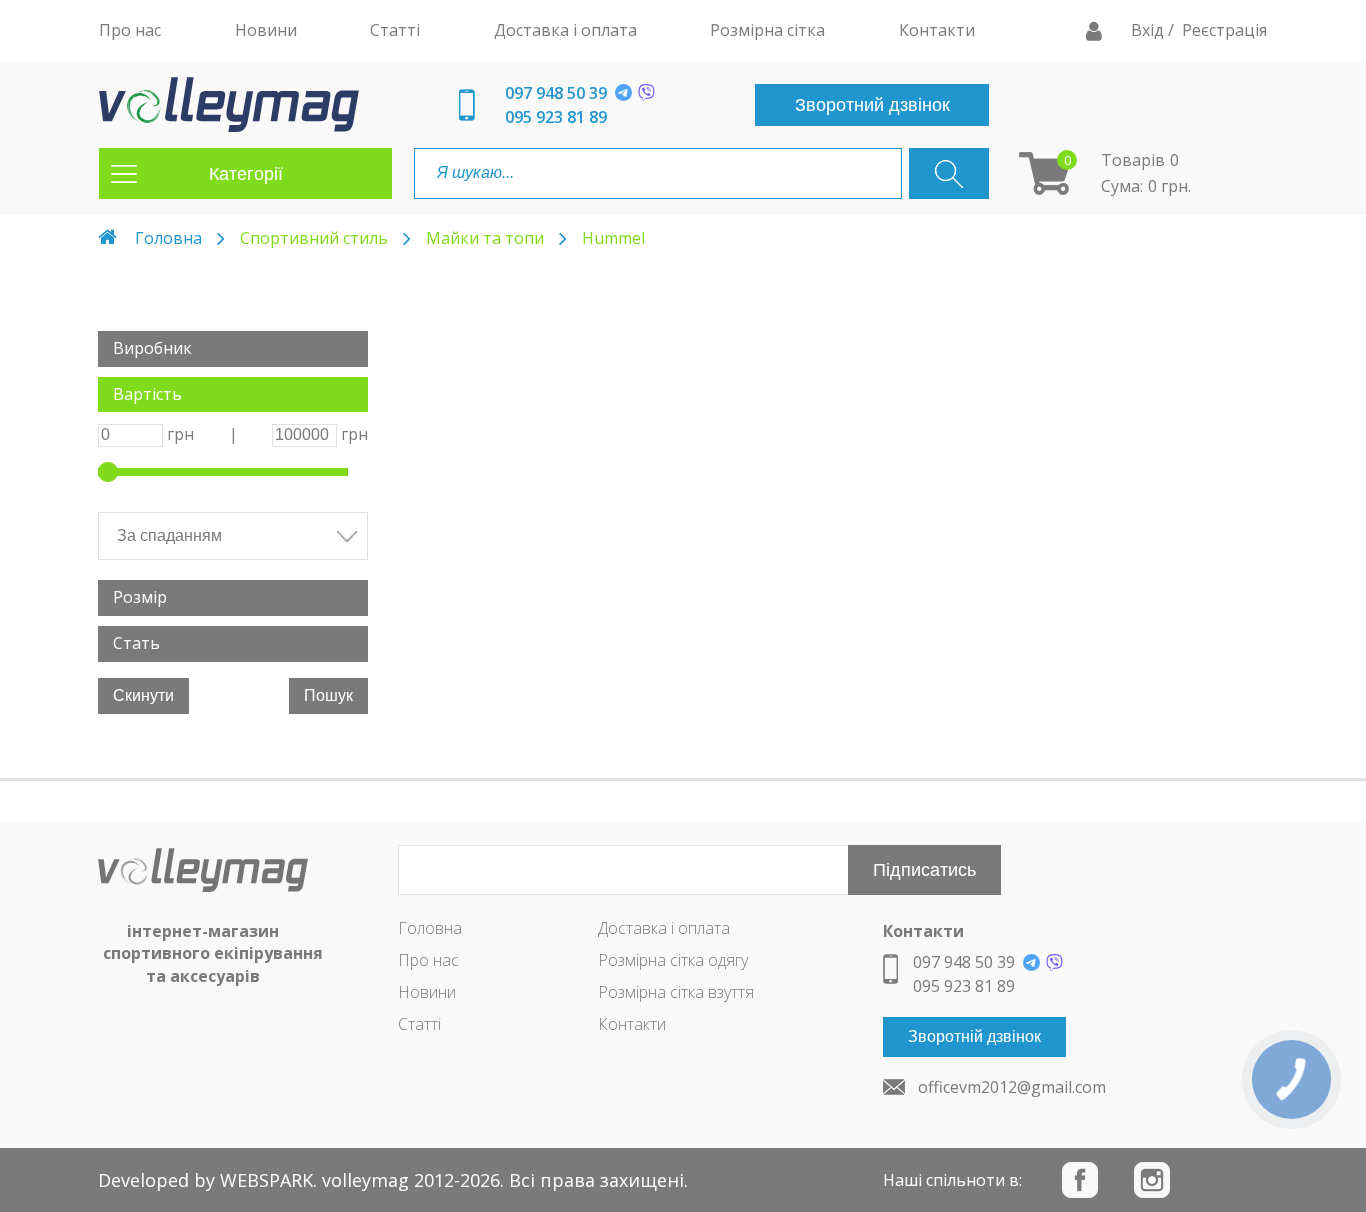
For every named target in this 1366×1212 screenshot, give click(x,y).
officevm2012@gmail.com (1012, 1087)
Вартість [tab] (147, 394)
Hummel (613, 238)
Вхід (1149, 30)
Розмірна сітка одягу (673, 960)
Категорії (246, 174)
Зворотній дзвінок (974, 1036)
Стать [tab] (136, 643)
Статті (419, 1024)
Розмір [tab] (140, 597)
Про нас (428, 960)
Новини (427, 992)
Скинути (143, 695)
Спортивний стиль (314, 238)
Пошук (328, 695)
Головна (168, 238)
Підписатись (924, 870)
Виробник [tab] (152, 348)
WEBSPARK (266, 1180)
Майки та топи (485, 238)
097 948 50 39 (556, 93)
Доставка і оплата (664, 928)
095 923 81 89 (556, 117)
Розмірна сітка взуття (676, 992)
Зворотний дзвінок (872, 105)
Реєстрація (1224, 30)
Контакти (632, 1024)
